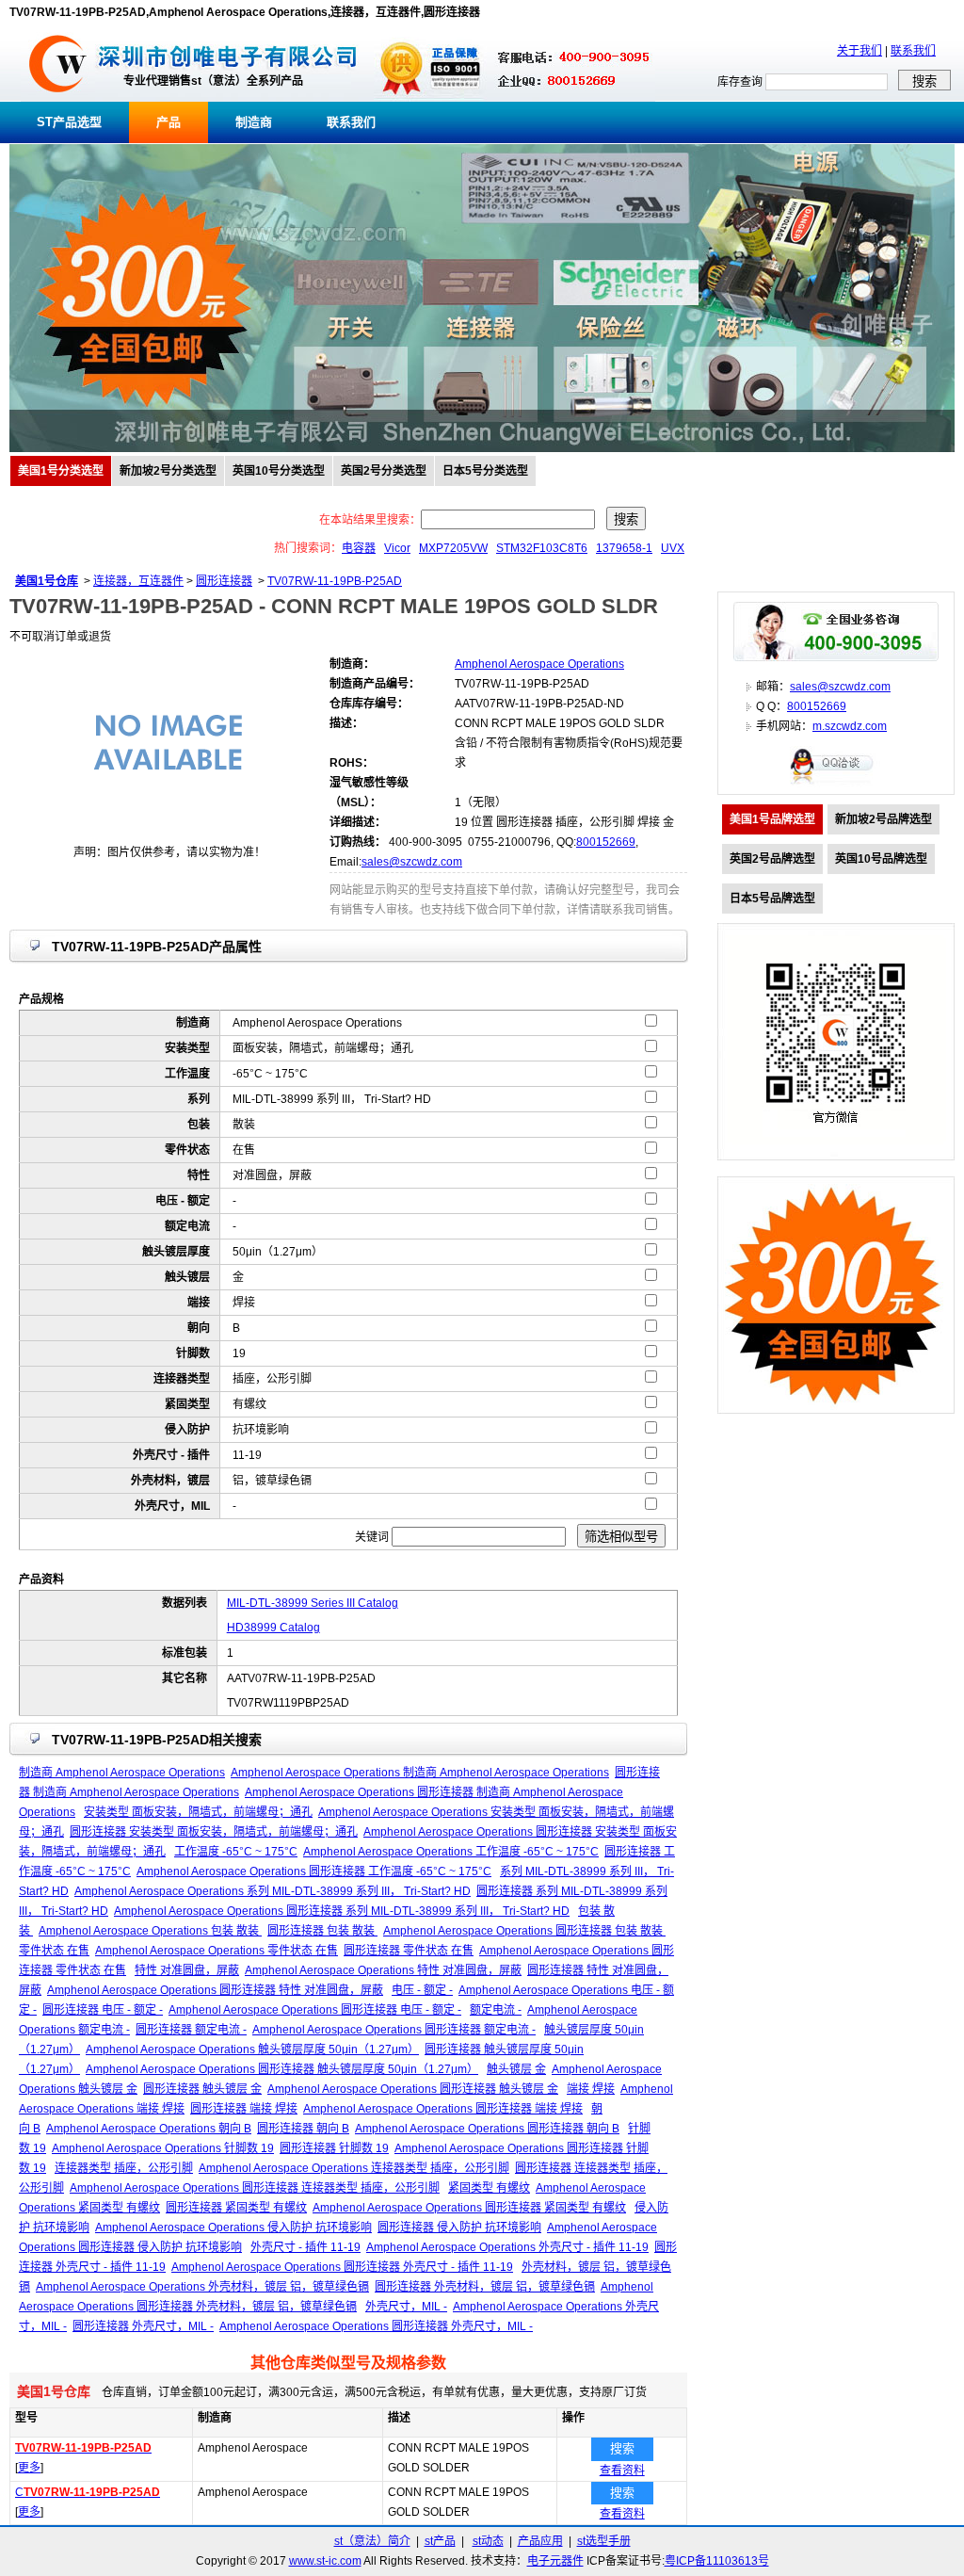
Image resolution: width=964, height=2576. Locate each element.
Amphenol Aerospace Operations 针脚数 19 (163, 2148)
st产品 (440, 2541)
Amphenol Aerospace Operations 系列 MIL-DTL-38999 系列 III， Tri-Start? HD (273, 1891)
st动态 (488, 2541)
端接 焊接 (591, 2089)
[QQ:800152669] (836, 784)
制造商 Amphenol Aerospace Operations (122, 1773)
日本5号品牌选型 (772, 899)
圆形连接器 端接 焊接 (244, 2109)
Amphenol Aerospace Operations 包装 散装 (150, 1931)
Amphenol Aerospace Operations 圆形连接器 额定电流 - (394, 2030)
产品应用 (540, 2541)
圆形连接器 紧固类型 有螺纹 (236, 2208)
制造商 (254, 122)
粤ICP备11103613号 (717, 2561)
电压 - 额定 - (422, 1990)
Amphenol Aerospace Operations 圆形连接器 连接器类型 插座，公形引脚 (255, 2188)
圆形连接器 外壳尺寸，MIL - (143, 2326)
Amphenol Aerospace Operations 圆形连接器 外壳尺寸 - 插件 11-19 (342, 2267)
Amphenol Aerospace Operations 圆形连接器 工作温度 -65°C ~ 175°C (314, 1871)
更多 (29, 2468)
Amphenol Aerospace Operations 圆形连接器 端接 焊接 (443, 2109)
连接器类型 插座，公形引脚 (124, 2168)
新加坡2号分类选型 (168, 471)
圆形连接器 (224, 581)
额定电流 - (496, 2010)
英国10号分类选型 (279, 471)
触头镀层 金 (516, 2069)
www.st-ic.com (325, 2561)
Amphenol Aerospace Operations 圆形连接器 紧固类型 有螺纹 (469, 2208)
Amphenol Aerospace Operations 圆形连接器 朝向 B (487, 2129)
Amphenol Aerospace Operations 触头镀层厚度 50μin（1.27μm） (252, 2049)
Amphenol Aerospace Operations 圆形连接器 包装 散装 (524, 1931)
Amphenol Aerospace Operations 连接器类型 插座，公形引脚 (354, 2168)
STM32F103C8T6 (542, 548)
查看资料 (622, 2471)
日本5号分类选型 (485, 471)
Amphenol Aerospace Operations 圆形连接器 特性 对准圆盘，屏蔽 (215, 1990)
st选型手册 (604, 2541)
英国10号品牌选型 (881, 859)
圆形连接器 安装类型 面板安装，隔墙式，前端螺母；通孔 (214, 1832)
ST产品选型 (69, 122)
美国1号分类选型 (61, 471)
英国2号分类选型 (384, 471)
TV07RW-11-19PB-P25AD (335, 581)
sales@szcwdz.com (412, 862)
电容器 (359, 548)
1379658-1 (624, 548)
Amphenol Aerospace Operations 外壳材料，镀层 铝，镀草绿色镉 (202, 2287)
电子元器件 (555, 2561)
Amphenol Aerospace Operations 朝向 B (149, 2129)
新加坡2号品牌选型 (884, 819)
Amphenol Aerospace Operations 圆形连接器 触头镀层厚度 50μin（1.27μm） (282, 2069)
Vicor (397, 548)
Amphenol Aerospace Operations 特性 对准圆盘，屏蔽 (383, 1970)
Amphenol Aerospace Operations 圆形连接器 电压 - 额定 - (315, 2010)
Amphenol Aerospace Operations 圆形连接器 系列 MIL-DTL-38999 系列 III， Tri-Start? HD (342, 1911)
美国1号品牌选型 (772, 819)
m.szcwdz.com (850, 726)
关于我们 (860, 51)
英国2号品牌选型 (772, 859)
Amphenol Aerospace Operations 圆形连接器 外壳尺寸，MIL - (376, 2326)
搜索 (622, 2448)
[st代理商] (58, 98)
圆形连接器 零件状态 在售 (409, 1951)
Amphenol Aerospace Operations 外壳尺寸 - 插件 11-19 (507, 2247)
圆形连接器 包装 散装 (322, 1931)
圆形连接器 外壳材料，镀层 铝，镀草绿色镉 (485, 2287)
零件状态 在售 (54, 1951)
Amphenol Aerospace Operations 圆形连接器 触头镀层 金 (413, 2089)
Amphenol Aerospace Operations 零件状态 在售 (217, 1951)
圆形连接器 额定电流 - (191, 2030)
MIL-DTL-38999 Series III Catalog (313, 1603)
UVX (673, 548)
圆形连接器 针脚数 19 (334, 2148)
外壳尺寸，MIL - (406, 2307)
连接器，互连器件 (138, 581)
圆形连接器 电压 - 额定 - (103, 2010)
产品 (169, 122)
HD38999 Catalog (273, 1628)
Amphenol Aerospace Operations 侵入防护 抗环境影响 (233, 2228)
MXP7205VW (453, 548)
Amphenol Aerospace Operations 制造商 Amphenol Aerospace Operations (420, 1773)
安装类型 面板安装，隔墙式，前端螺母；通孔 (198, 1812)
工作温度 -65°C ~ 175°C (236, 1852)
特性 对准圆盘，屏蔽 (187, 1970)
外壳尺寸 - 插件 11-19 (305, 2247)
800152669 (606, 842)
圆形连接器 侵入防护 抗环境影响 (459, 2228)
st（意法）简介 (372, 2541)
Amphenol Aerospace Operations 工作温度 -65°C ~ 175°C (451, 1852)
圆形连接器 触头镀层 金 (202, 2089)
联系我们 (913, 51)
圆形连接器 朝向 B (303, 2129)
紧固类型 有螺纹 (489, 2188)
